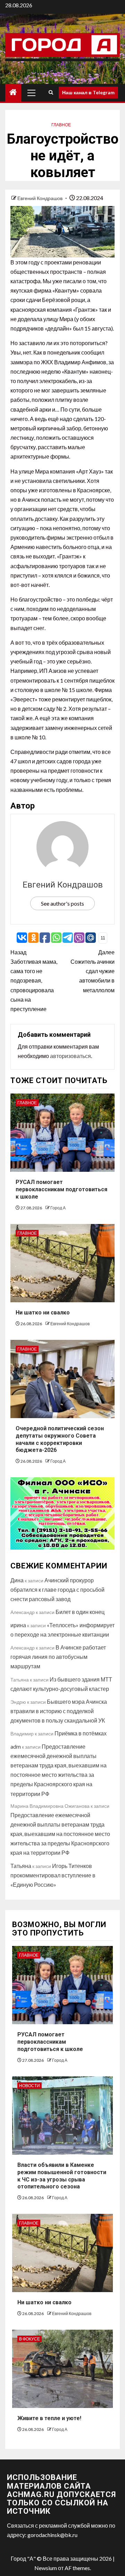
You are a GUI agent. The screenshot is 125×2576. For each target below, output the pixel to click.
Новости (30, 2086)
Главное (61, 125)
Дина (17, 1580)
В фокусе (30, 2339)
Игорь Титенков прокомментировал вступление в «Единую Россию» (53, 1875)
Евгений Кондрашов (40, 198)
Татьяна (21, 1866)
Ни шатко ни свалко (43, 1313)
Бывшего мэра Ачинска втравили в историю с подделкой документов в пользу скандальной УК (59, 1711)
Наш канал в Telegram (88, 92)
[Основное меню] (32, 93)
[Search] (51, 93)
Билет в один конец (80, 1612)
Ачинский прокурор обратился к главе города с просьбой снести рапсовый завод (57, 1589)
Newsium (46, 2568)
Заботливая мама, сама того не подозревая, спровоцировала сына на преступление (34, 980)
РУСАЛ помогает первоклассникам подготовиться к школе (61, 1189)
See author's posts (62, 903)
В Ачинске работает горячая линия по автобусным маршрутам (58, 1657)
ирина (18, 1625)
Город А (58, 1208)
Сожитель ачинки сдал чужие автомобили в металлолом (93, 971)
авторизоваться (70, 1056)
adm (16, 1746)
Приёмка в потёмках (81, 1733)
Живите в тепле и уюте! (49, 2418)
